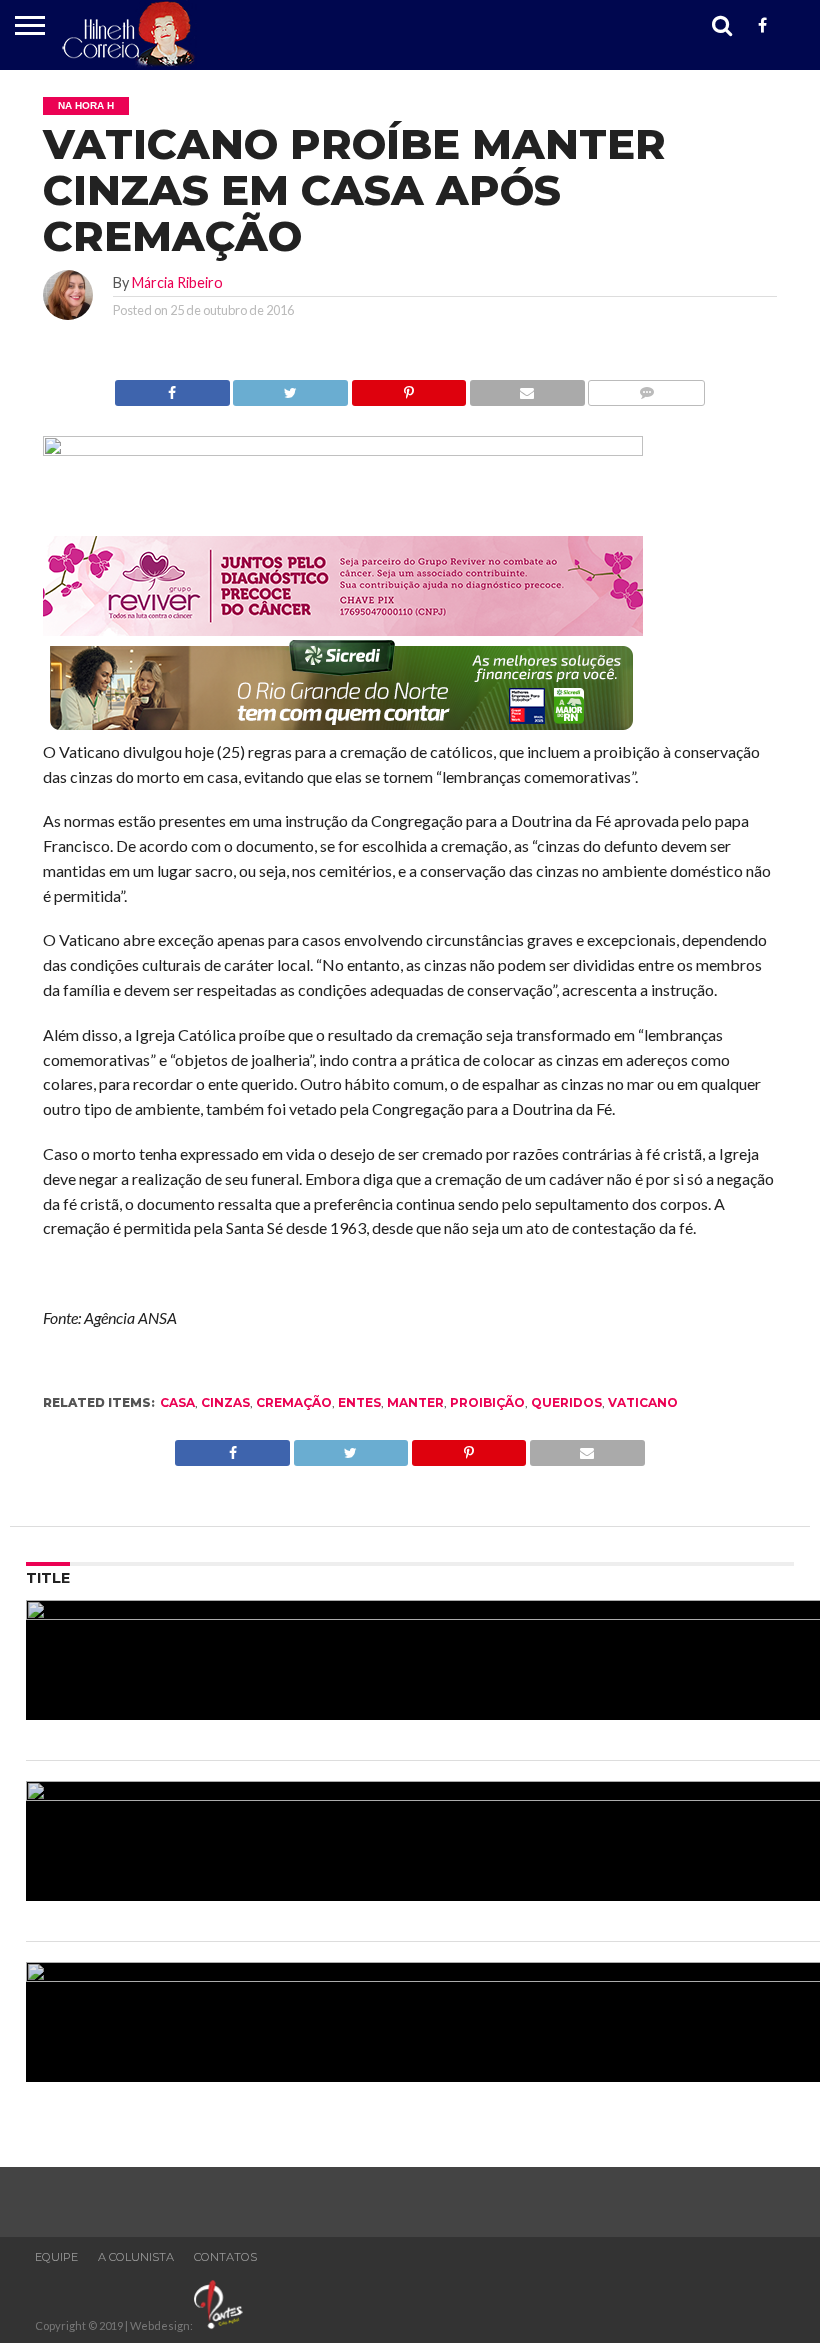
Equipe (56, 2257)
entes (359, 1402)
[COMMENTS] (646, 387)
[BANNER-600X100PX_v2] (343, 629)
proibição (487, 1402)
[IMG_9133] (343, 449)
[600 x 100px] (343, 731)
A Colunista (136, 2257)
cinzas (225, 1402)
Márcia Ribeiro (177, 282)
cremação (294, 1402)
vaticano (643, 1402)
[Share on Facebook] (172, 387)
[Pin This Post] (408, 387)
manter (415, 1402)
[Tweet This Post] (290, 387)
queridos (566, 1402)
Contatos (225, 2257)
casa (177, 1402)
